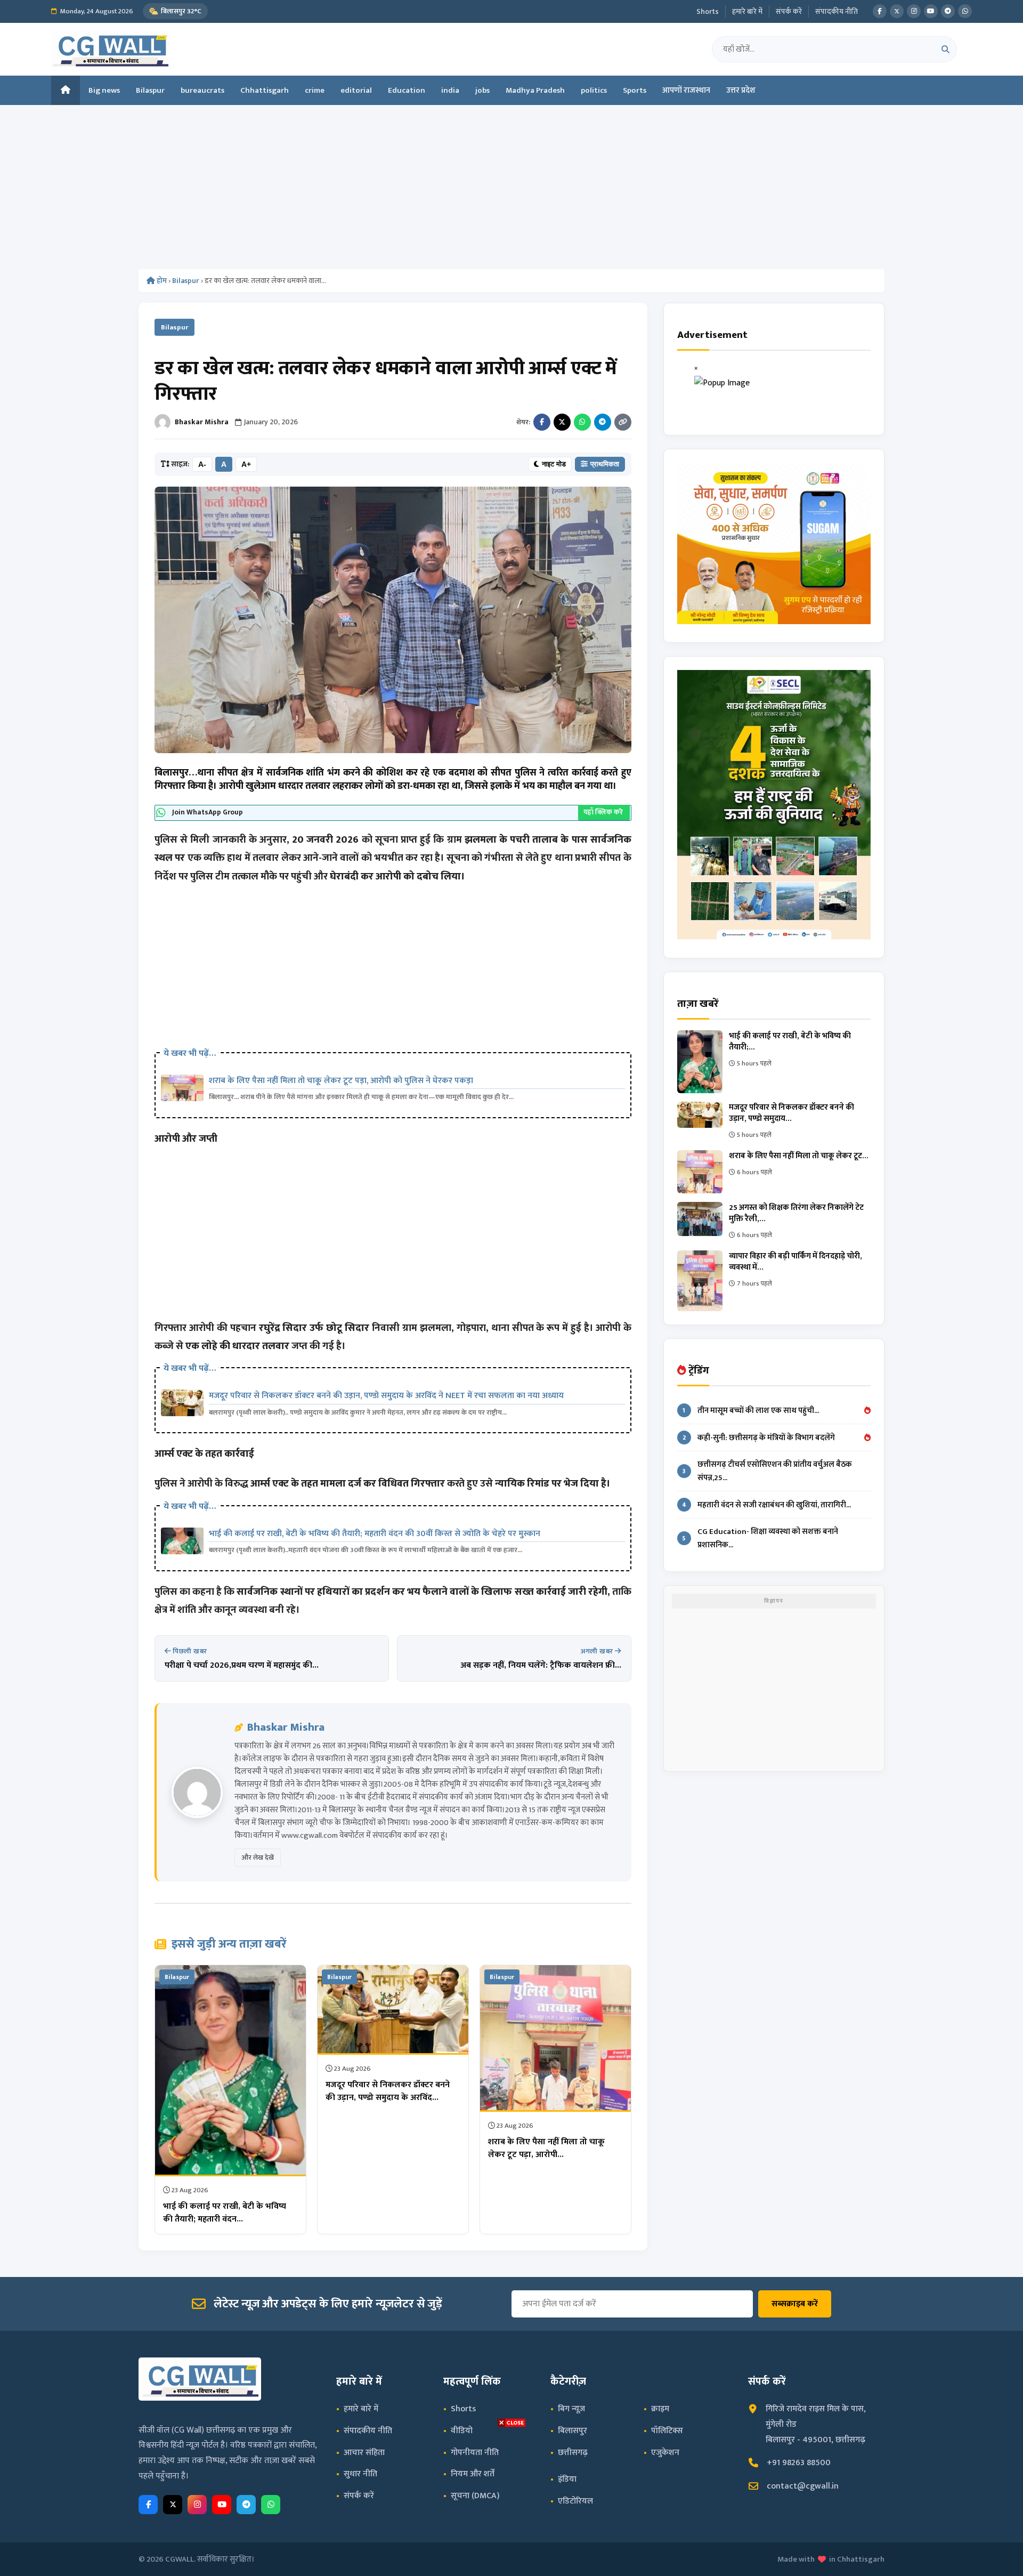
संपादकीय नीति (837, 11)
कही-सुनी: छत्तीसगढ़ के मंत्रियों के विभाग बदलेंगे (759, 1438)
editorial (356, 90)
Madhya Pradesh (535, 90)
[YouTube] (931, 11)
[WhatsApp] (965, 11)
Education (407, 90)
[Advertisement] (511, 190)
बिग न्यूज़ (571, 2409)
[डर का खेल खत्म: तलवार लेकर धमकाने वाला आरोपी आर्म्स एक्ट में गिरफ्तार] (393, 620)
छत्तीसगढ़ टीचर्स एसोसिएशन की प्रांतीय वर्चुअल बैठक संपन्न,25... (767, 1471)
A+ (246, 464)
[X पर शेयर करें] (562, 422)
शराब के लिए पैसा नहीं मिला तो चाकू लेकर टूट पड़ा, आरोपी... (546, 2148)
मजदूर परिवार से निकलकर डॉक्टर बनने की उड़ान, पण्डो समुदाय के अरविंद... (388, 2091)
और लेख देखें (258, 1858)
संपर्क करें (789, 11)
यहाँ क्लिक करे (604, 812)
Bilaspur (150, 90)
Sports (635, 90)
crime (315, 90)
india (450, 90)
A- (202, 464)
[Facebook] (880, 11)
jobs (482, 90)
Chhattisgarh (265, 90)
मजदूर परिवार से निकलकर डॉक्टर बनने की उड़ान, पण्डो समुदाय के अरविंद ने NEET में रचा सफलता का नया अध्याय (386, 1396)
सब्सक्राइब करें (795, 2304)
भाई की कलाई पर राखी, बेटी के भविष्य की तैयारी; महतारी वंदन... (225, 2213)
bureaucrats (202, 90)
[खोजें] (945, 49)
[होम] (66, 90)
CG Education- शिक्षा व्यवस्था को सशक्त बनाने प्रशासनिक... (760, 1538)
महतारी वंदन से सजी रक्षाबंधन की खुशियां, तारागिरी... (766, 1505)
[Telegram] (948, 11)
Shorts (708, 11)
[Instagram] (914, 11)
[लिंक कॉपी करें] (623, 422)
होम (161, 281)
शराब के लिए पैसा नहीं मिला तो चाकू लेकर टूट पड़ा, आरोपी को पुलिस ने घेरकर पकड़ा (341, 1081)
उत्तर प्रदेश (741, 90)
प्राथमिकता (605, 464)
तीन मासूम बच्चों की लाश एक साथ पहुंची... (751, 1411)
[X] (897, 11)
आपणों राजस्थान (686, 90)
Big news (104, 90)
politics (594, 90)
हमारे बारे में (747, 11)
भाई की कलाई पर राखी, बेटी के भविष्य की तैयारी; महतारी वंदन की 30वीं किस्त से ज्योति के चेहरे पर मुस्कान (375, 1534)
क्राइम (660, 2409)
